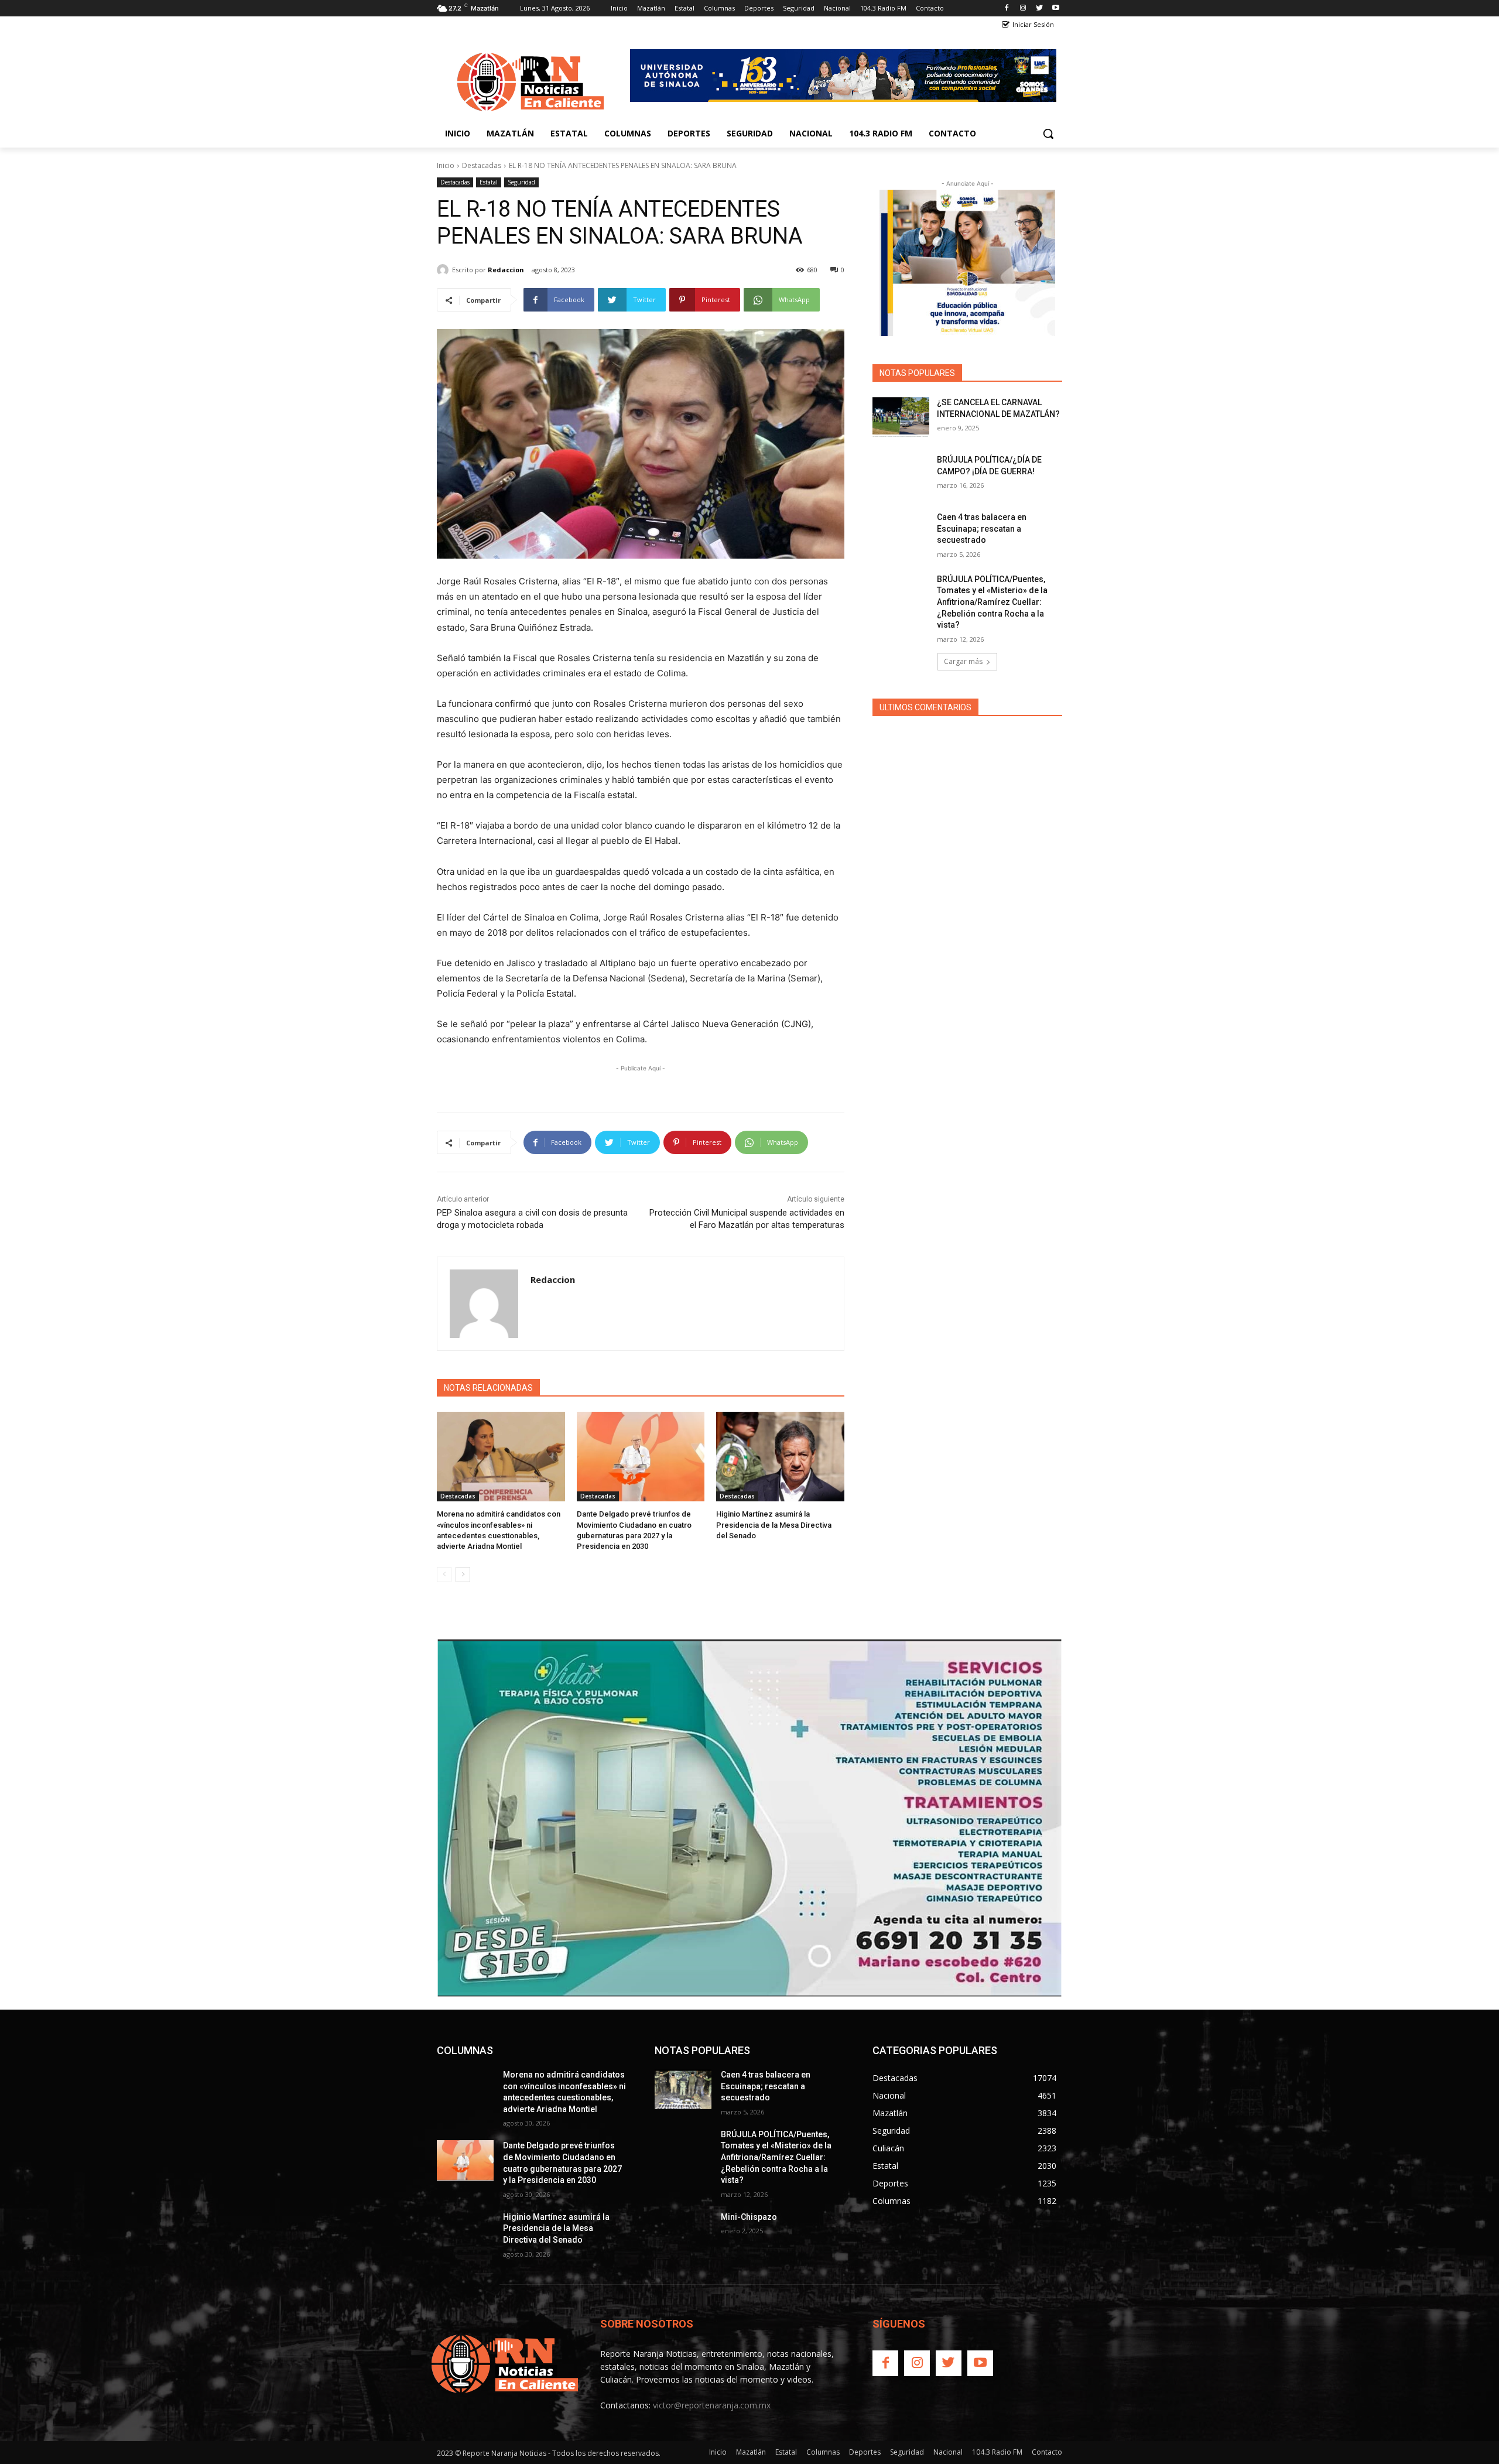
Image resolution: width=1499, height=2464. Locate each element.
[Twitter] (1039, 8)
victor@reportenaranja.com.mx (712, 2405)
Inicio (446, 165)
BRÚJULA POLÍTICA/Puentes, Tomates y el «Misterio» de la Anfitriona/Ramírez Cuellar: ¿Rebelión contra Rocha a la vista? (992, 602)
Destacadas (482, 165)
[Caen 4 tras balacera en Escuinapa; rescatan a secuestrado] (901, 532)
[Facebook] (1007, 8)
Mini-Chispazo (749, 2217)
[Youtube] (1055, 8)
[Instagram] (1023, 8)
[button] (1048, 134)
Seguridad (521, 182)
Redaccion (506, 270)
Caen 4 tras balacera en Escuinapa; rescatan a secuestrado (982, 528)
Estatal (489, 182)
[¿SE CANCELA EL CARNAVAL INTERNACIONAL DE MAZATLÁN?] (901, 417)
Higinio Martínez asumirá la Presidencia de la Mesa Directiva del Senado (774, 1524)
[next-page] (463, 1575)
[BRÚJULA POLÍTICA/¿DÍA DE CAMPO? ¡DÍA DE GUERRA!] (901, 474)
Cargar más (963, 661)
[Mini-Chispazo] (683, 2232)
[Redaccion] (444, 270)
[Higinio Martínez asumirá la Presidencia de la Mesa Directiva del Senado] (780, 1457)
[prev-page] (444, 1575)
